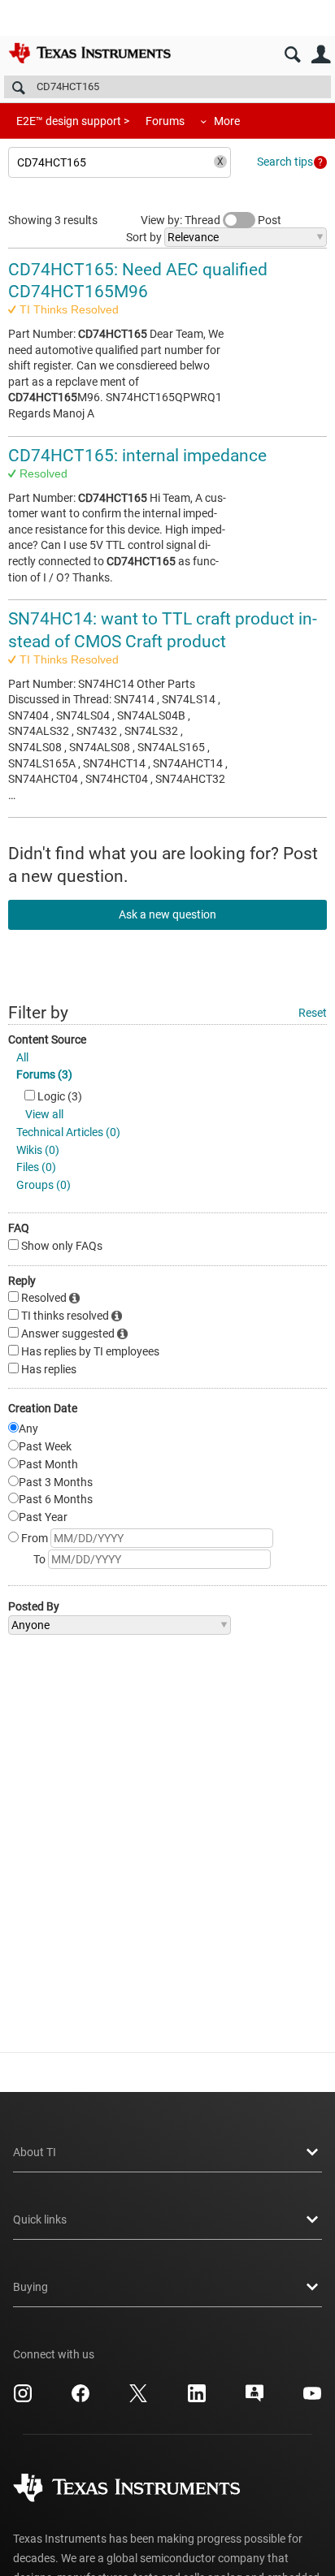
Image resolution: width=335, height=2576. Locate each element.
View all (44, 1114)
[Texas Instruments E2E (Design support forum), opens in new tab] (255, 2399)
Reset (313, 1013)
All (22, 1057)
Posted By (34, 1606)
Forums (165, 121)
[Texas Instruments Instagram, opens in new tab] (23, 2399)
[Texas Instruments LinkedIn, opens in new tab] (197, 2399)
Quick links (40, 2219)
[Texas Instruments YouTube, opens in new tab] (312, 2399)
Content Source (47, 1039)
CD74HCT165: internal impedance (137, 456)
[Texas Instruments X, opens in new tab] (138, 2399)
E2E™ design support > (73, 121)
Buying (30, 2287)
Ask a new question (167, 914)
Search (292, 55)
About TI (35, 2152)
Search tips (285, 162)
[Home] (89, 53)
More (227, 121)
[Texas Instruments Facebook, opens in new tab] (80, 2399)
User (321, 55)
